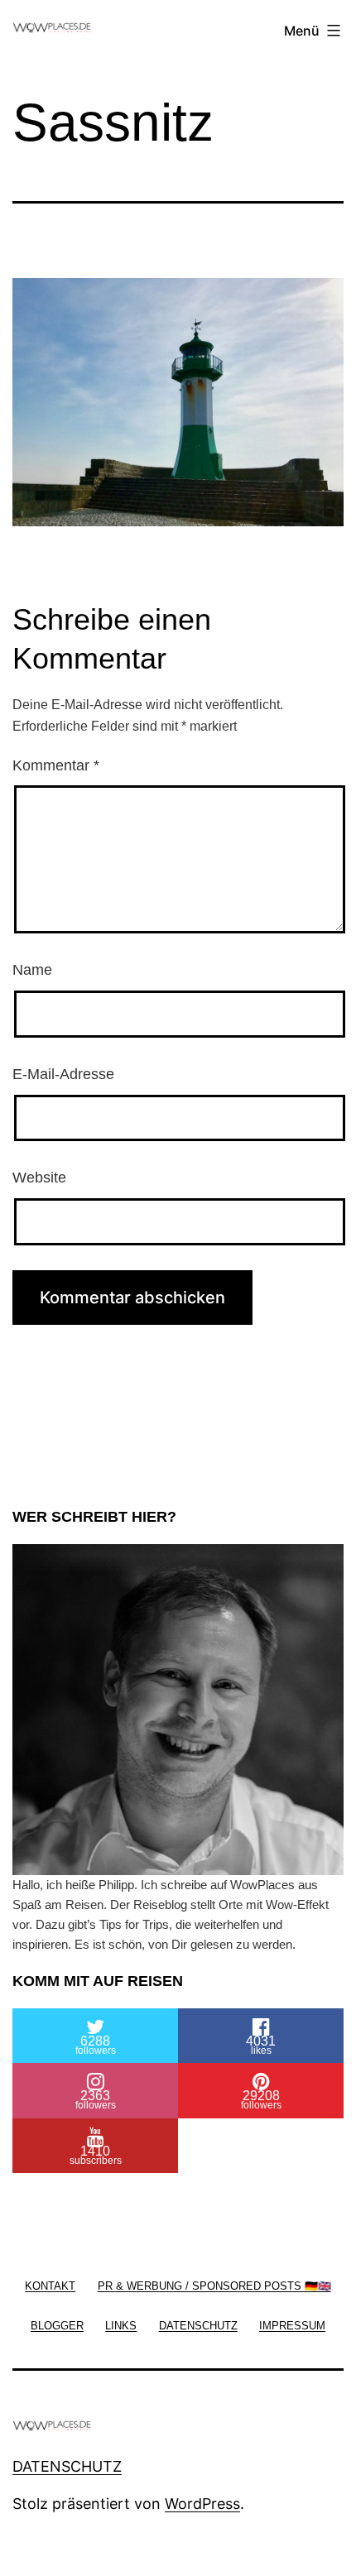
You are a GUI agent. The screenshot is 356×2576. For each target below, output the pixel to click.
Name (32, 970)
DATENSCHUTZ (67, 2466)
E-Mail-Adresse (63, 1074)
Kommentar (56, 765)
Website (39, 1178)
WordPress (202, 2504)
